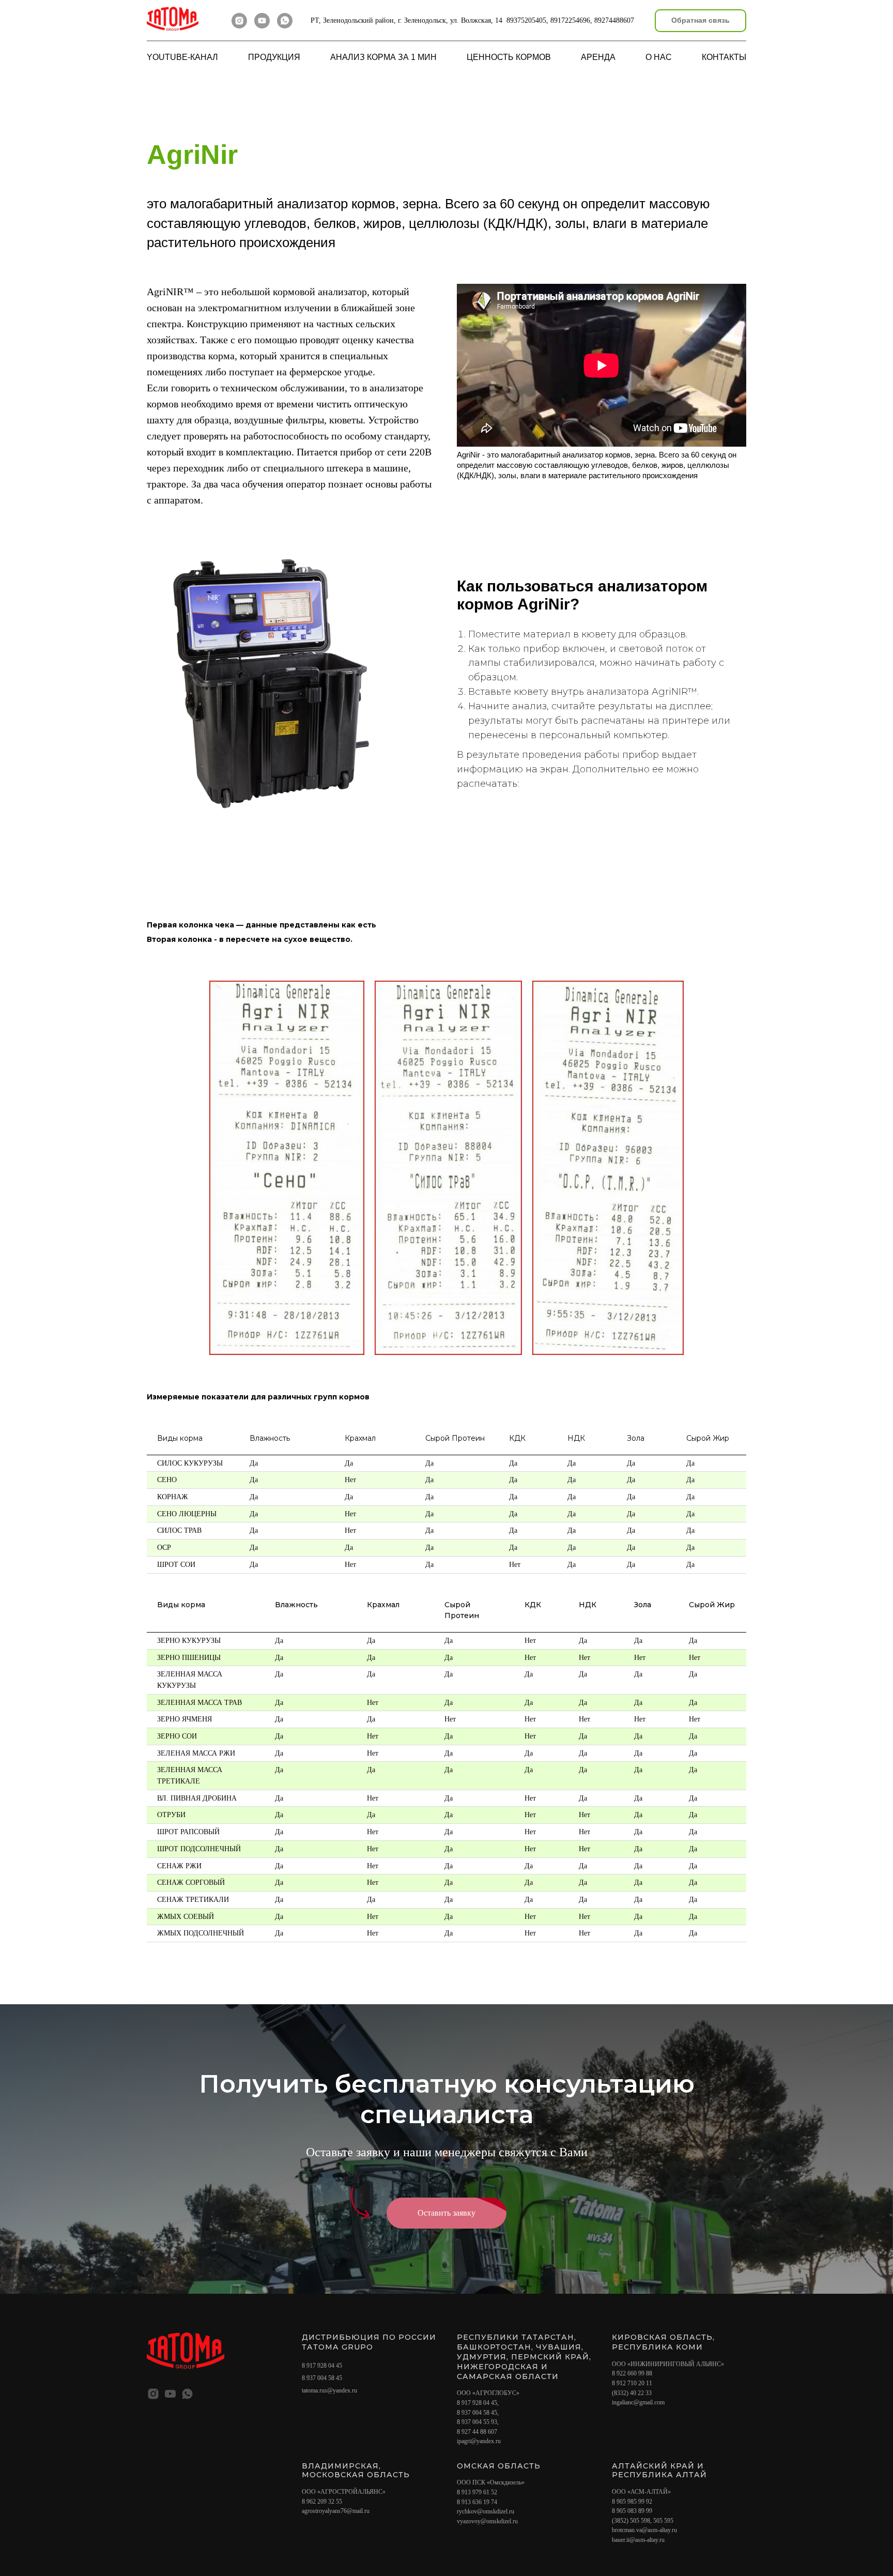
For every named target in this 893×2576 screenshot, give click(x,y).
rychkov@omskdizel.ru (486, 2511)
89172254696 (570, 20)
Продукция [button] (274, 57)
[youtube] (262, 21)
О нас (659, 57)
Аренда (598, 57)
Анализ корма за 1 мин (383, 57)
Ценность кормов (509, 57)
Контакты (724, 57)
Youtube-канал (182, 57)
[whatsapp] (285, 21)
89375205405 (526, 20)
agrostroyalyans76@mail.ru (336, 2511)
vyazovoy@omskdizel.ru (487, 2521)
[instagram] (239, 21)
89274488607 (614, 20)
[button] (700, 21)
